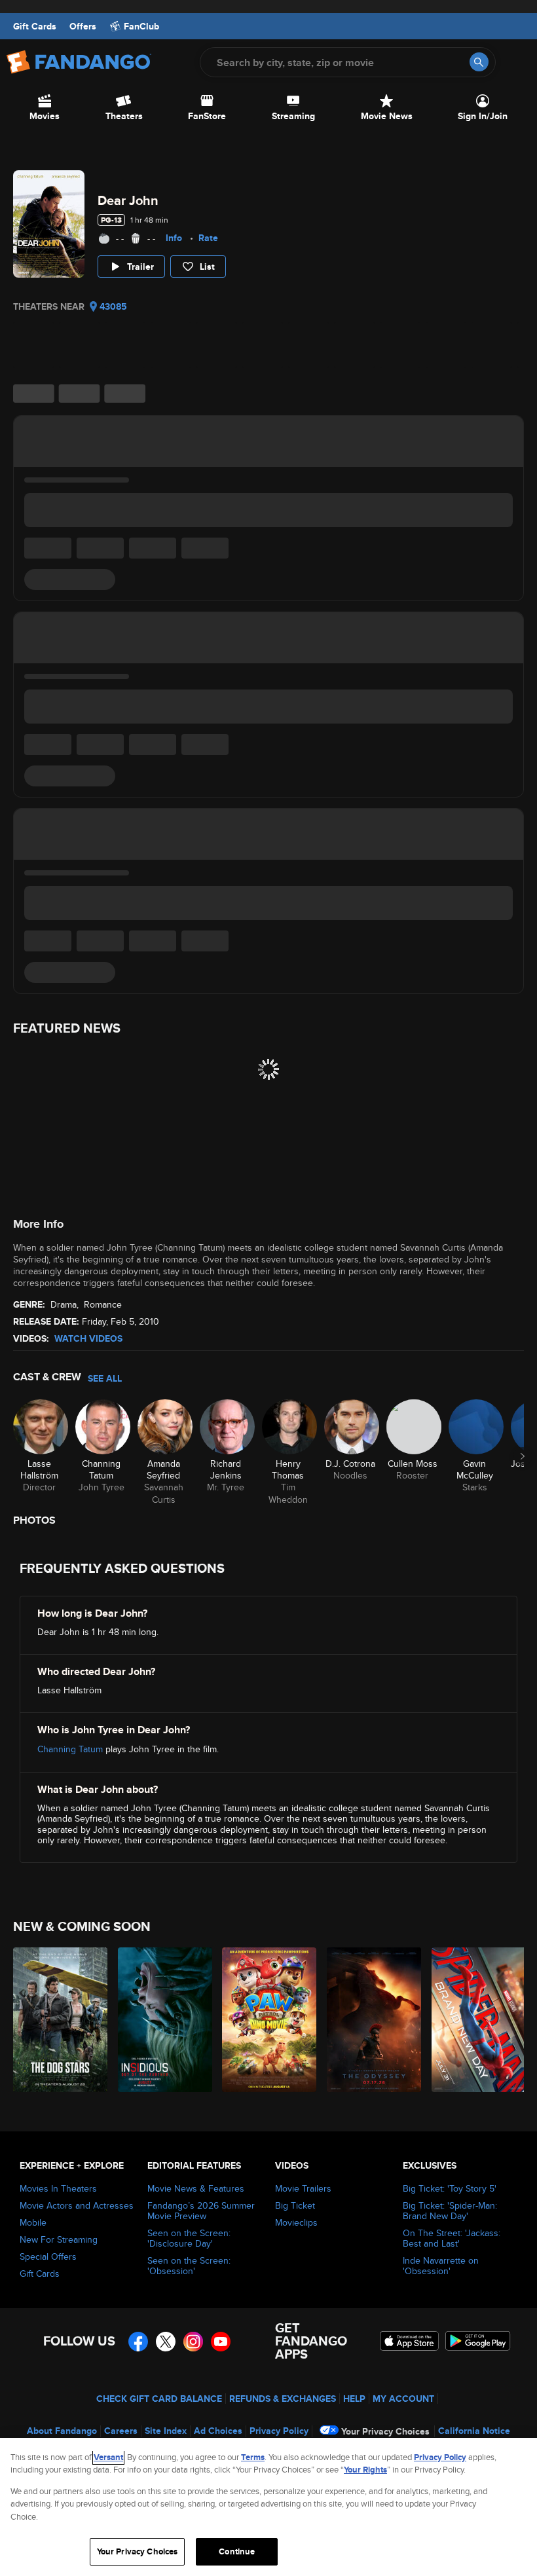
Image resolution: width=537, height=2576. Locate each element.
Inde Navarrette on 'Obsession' (441, 2266)
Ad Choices (218, 2431)
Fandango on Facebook (138, 2342)
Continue (237, 2551)
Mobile (33, 2222)
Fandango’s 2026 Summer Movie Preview (201, 2211)
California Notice (474, 2431)
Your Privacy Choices (385, 2431)
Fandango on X (166, 2342)
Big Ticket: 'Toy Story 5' (450, 2188)
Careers (121, 2431)
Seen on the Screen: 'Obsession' (189, 2266)
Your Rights (365, 2470)
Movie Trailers (303, 2188)
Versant (108, 2457)
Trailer (140, 267)
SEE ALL (105, 1378)
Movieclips (296, 2222)
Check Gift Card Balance (159, 2399)
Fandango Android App (478, 2341)
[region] (268, 2507)
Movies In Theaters (58, 2188)
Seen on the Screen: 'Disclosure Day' (189, 2238)
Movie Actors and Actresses (77, 2205)
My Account (403, 2399)
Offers (83, 26)
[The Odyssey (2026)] (372, 2020)
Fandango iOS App (409, 2341)
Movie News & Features (196, 2188)
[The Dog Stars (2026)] (58, 2020)
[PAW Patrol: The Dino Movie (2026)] (267, 2020)
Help (354, 2399)
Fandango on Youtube (221, 2342)
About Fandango (62, 2431)
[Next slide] (523, 1456)
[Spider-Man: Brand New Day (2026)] (476, 2020)
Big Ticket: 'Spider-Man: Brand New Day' (450, 2211)
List (207, 267)
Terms (253, 2457)
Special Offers (48, 2256)
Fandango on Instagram (193, 2342)
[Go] (479, 62)
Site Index (166, 2431)
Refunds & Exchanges (283, 2399)
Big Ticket (295, 2205)
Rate (208, 238)
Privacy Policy (279, 2431)
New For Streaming (59, 2239)
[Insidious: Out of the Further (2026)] (163, 2020)
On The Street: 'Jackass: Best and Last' (452, 2238)
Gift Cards (35, 26)
